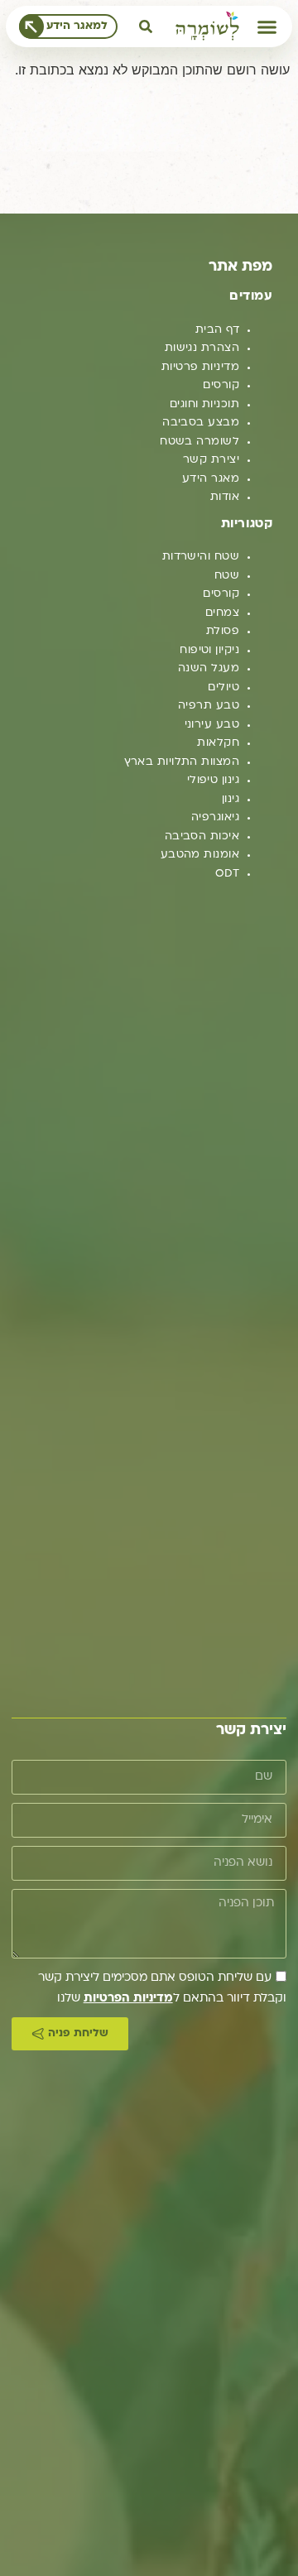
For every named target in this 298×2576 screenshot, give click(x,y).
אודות (225, 497)
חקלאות (218, 743)
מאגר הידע (211, 479)
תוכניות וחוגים (204, 404)
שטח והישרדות (201, 557)
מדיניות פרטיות (200, 367)
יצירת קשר (211, 460)
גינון (231, 799)
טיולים (223, 687)
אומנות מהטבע (200, 855)
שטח (227, 576)
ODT (227, 874)
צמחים (222, 613)
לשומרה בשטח (199, 442)
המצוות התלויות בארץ (182, 762)
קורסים (221, 385)
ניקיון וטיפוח (209, 650)
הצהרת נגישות (202, 348)
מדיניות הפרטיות (128, 1999)
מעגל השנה (209, 668)
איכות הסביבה (202, 836)
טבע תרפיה (209, 706)
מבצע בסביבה (201, 423)
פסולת (223, 631)
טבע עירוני (212, 725)
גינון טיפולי (213, 780)
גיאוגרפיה (215, 817)
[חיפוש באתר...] (146, 26)
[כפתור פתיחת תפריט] (267, 27)
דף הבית (217, 330)
